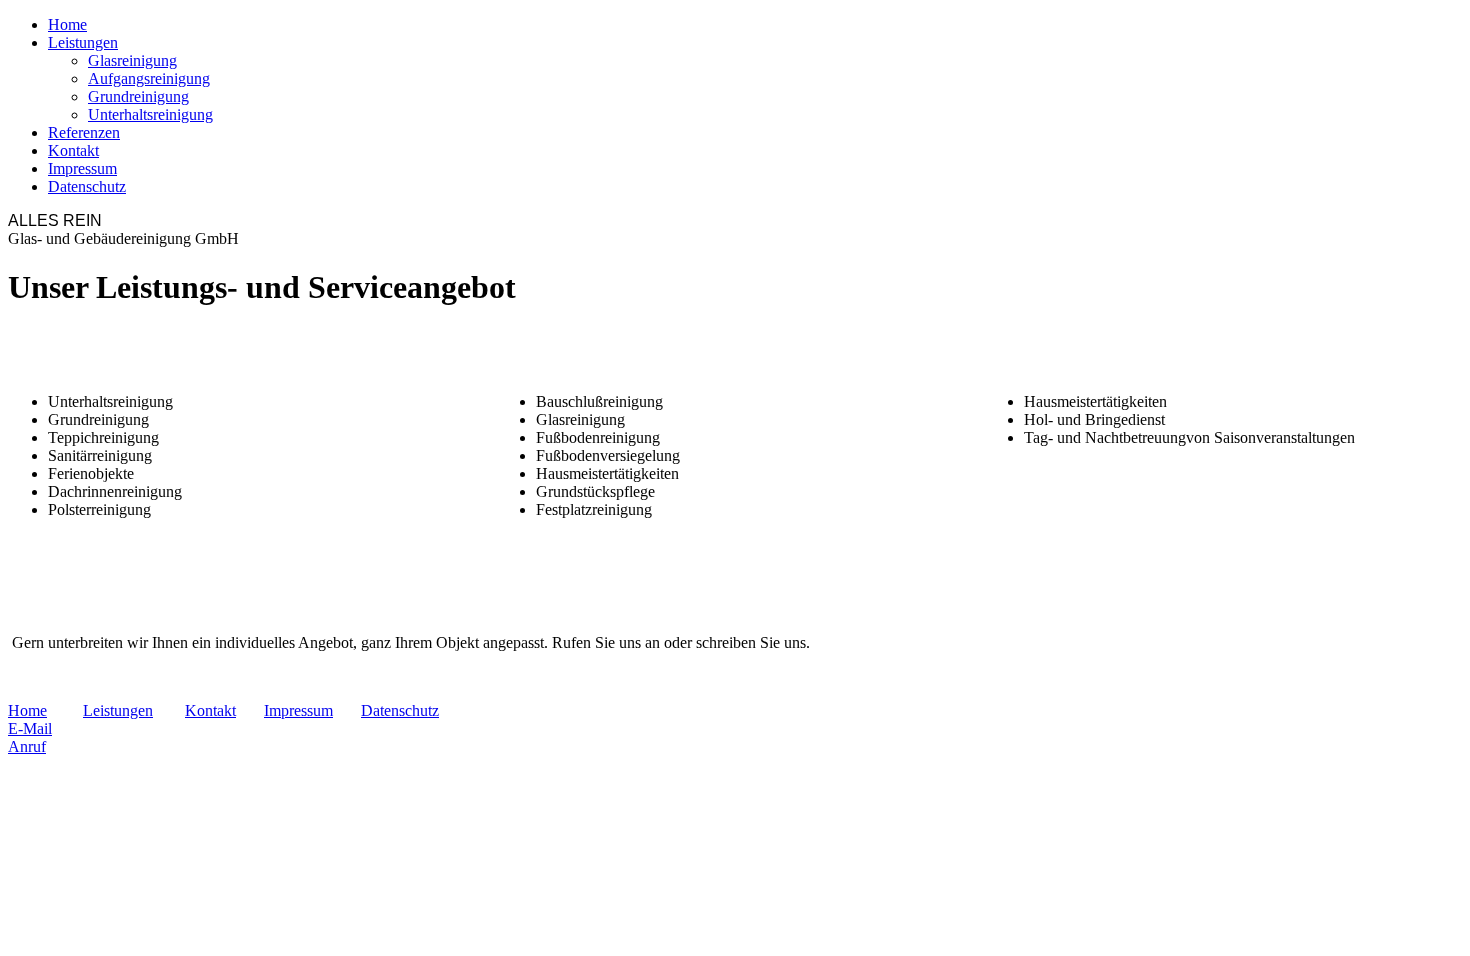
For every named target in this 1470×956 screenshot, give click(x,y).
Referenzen (84, 132)
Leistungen (83, 42)
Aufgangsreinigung (149, 78)
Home (67, 24)
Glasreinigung (132, 60)
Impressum (82, 168)
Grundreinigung (138, 96)
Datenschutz (87, 186)
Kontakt (73, 150)
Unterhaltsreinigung (150, 114)
